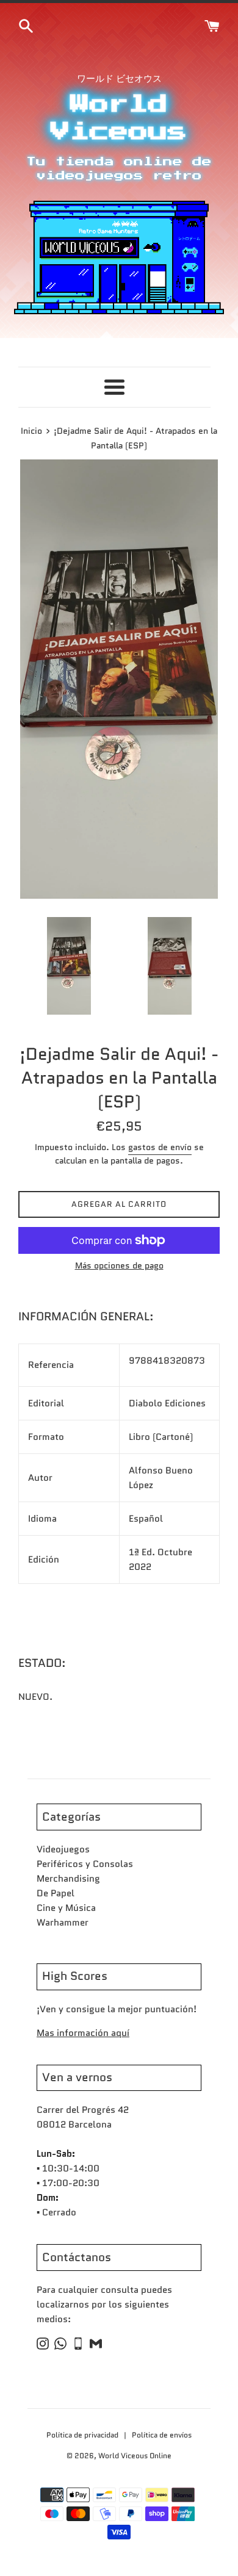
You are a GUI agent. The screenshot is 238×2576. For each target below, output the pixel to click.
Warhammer (63, 1923)
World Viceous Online (135, 2455)
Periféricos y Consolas (85, 1864)
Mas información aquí (83, 2033)
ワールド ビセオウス (119, 79)
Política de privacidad (83, 2435)
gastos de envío (160, 1147)
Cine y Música (66, 1908)
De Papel (56, 1893)
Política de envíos (162, 2435)
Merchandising (68, 1879)
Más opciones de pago (119, 1265)
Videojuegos (63, 1849)
